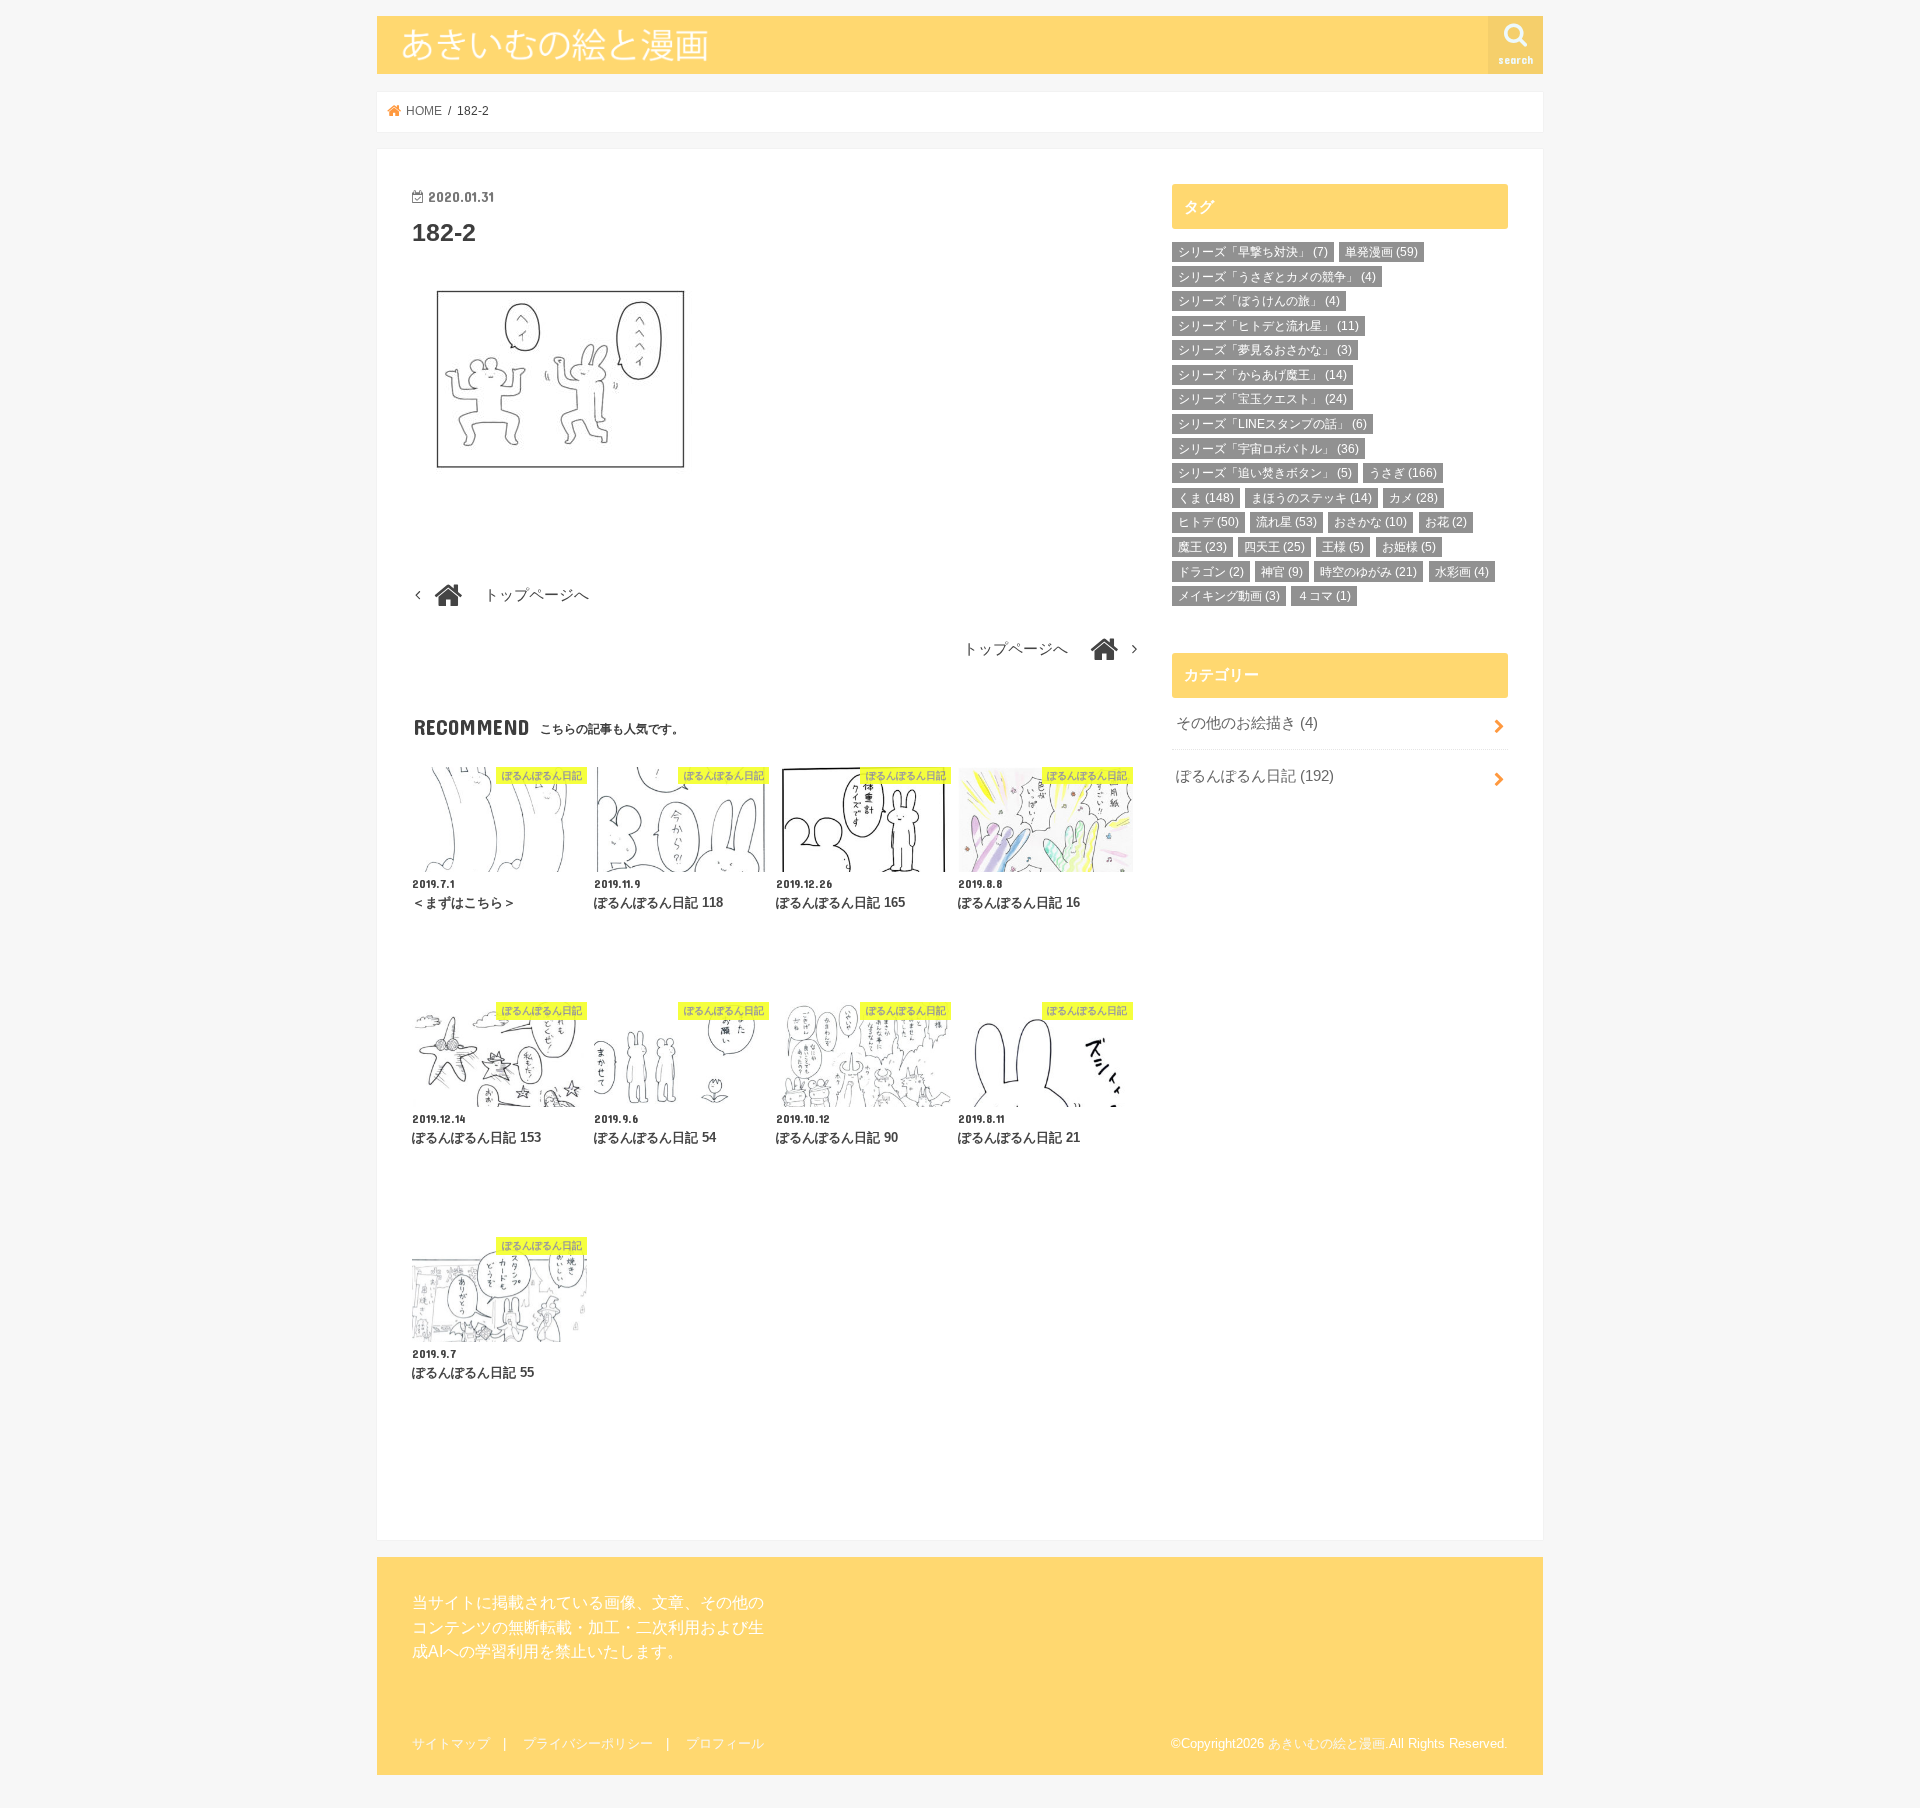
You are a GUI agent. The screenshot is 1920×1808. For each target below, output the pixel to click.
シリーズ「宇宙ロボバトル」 (1268, 449)
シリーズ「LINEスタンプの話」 (1272, 424)
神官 (1282, 572)
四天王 (1274, 547)
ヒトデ (1208, 522)
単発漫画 (1381, 252)
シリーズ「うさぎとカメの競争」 (1277, 277)
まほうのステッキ (1311, 498)
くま (1206, 498)
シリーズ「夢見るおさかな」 (1265, 350)
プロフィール (725, 1743)
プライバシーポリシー (588, 1743)
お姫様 (1409, 547)
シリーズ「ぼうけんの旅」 (1259, 301)
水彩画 (1462, 572)
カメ (1413, 498)
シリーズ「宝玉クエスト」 (1262, 399)
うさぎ (1403, 473)
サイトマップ (451, 1743)
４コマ (1324, 596)
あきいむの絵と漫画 (1326, 1743)
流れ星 (1286, 522)
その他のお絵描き (1247, 723)
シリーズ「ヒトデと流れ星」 (1268, 326)
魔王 (1202, 547)
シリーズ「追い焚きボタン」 (1265, 473)
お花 (1446, 522)
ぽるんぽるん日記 (1255, 776)
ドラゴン (1211, 572)
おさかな (1370, 522)
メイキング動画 (1229, 596)
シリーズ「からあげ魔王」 (1262, 375)
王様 (1343, 547)
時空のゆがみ (1368, 572)
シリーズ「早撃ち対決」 (1253, 252)
